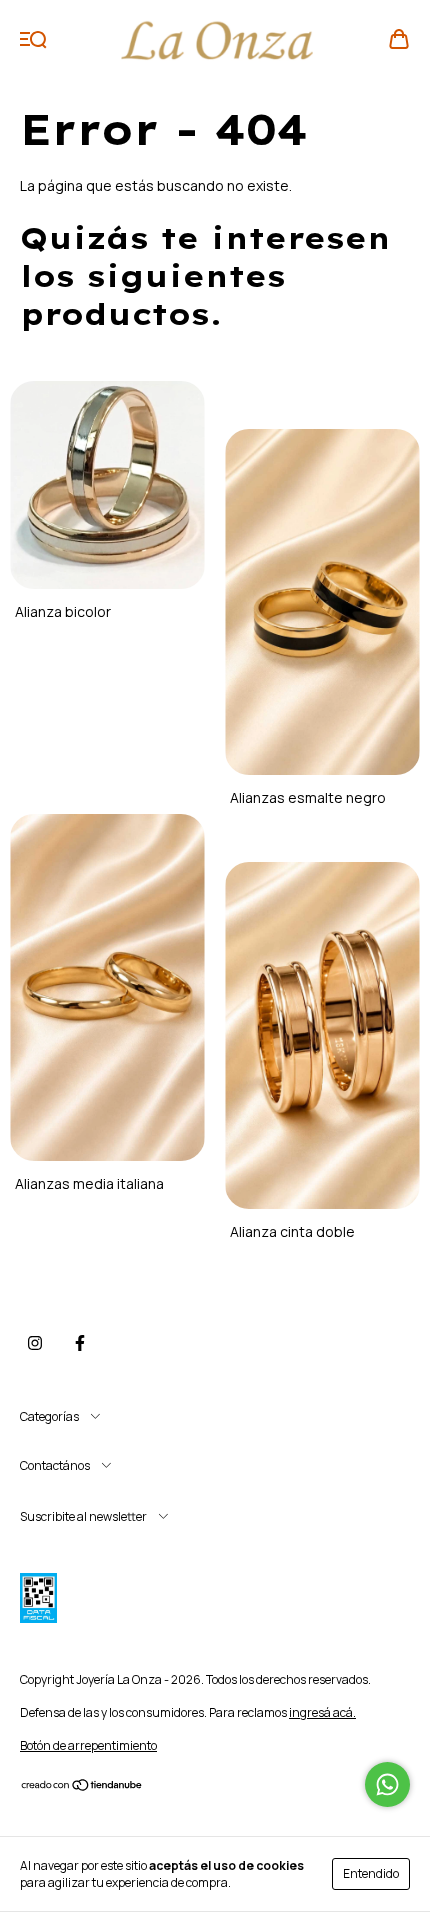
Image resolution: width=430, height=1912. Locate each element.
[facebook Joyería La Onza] (80, 1343)
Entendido (371, 1873)
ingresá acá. (322, 1712)
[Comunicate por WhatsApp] (387, 1784)
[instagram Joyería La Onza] (35, 1343)
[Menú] (33, 39)
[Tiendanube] (82, 1787)
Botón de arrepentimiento (88, 1745)
